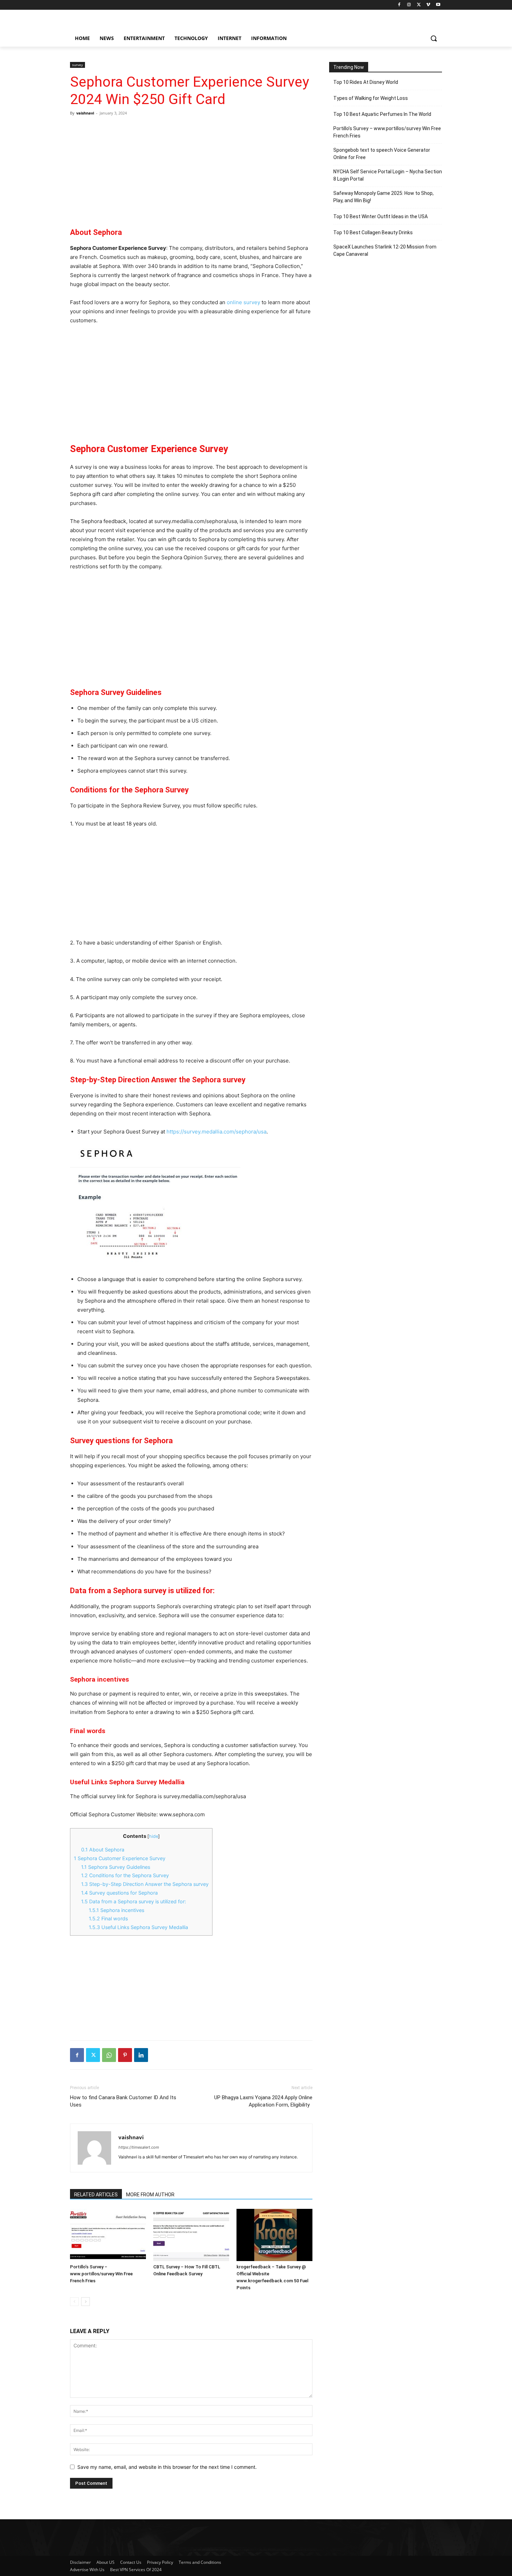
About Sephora (103, 1850)
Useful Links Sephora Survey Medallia (138, 1927)
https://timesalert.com (139, 2147)
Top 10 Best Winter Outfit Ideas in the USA (381, 216)
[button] (434, 38)
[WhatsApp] (109, 2055)
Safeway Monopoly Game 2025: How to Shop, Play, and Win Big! (383, 197)
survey (77, 65)
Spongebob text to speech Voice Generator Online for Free (382, 154)
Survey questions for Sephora (119, 1893)
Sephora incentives (117, 1910)
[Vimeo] (428, 5)
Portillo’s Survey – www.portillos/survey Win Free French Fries (101, 2274)
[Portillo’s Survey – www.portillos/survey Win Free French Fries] (108, 2235)
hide (154, 1836)
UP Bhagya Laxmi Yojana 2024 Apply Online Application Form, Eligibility (263, 2101)
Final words (108, 1918)
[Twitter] (419, 5)
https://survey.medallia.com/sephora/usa (216, 1132)
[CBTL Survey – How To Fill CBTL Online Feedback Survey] (191, 2235)
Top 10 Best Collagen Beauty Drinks (373, 232)
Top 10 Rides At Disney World (366, 82)
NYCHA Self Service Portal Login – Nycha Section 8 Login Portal (388, 175)
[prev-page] (74, 2302)
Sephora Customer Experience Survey (120, 1858)
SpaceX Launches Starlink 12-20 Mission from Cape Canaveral (385, 250)
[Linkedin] (141, 2055)
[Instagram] (409, 5)
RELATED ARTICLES (96, 2195)
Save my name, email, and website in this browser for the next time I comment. (167, 2467)
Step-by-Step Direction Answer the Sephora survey (145, 1884)
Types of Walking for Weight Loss (371, 98)
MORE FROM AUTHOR (150, 2195)
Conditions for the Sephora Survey (125, 1875)
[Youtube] (438, 5)
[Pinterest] (125, 2055)
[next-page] (86, 2302)
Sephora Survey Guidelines (116, 1867)
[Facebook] (399, 5)
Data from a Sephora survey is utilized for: (134, 1901)
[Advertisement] (191, 167)
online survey (243, 302)
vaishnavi (85, 113)
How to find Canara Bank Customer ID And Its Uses (123, 2101)
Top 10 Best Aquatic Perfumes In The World (382, 114)
